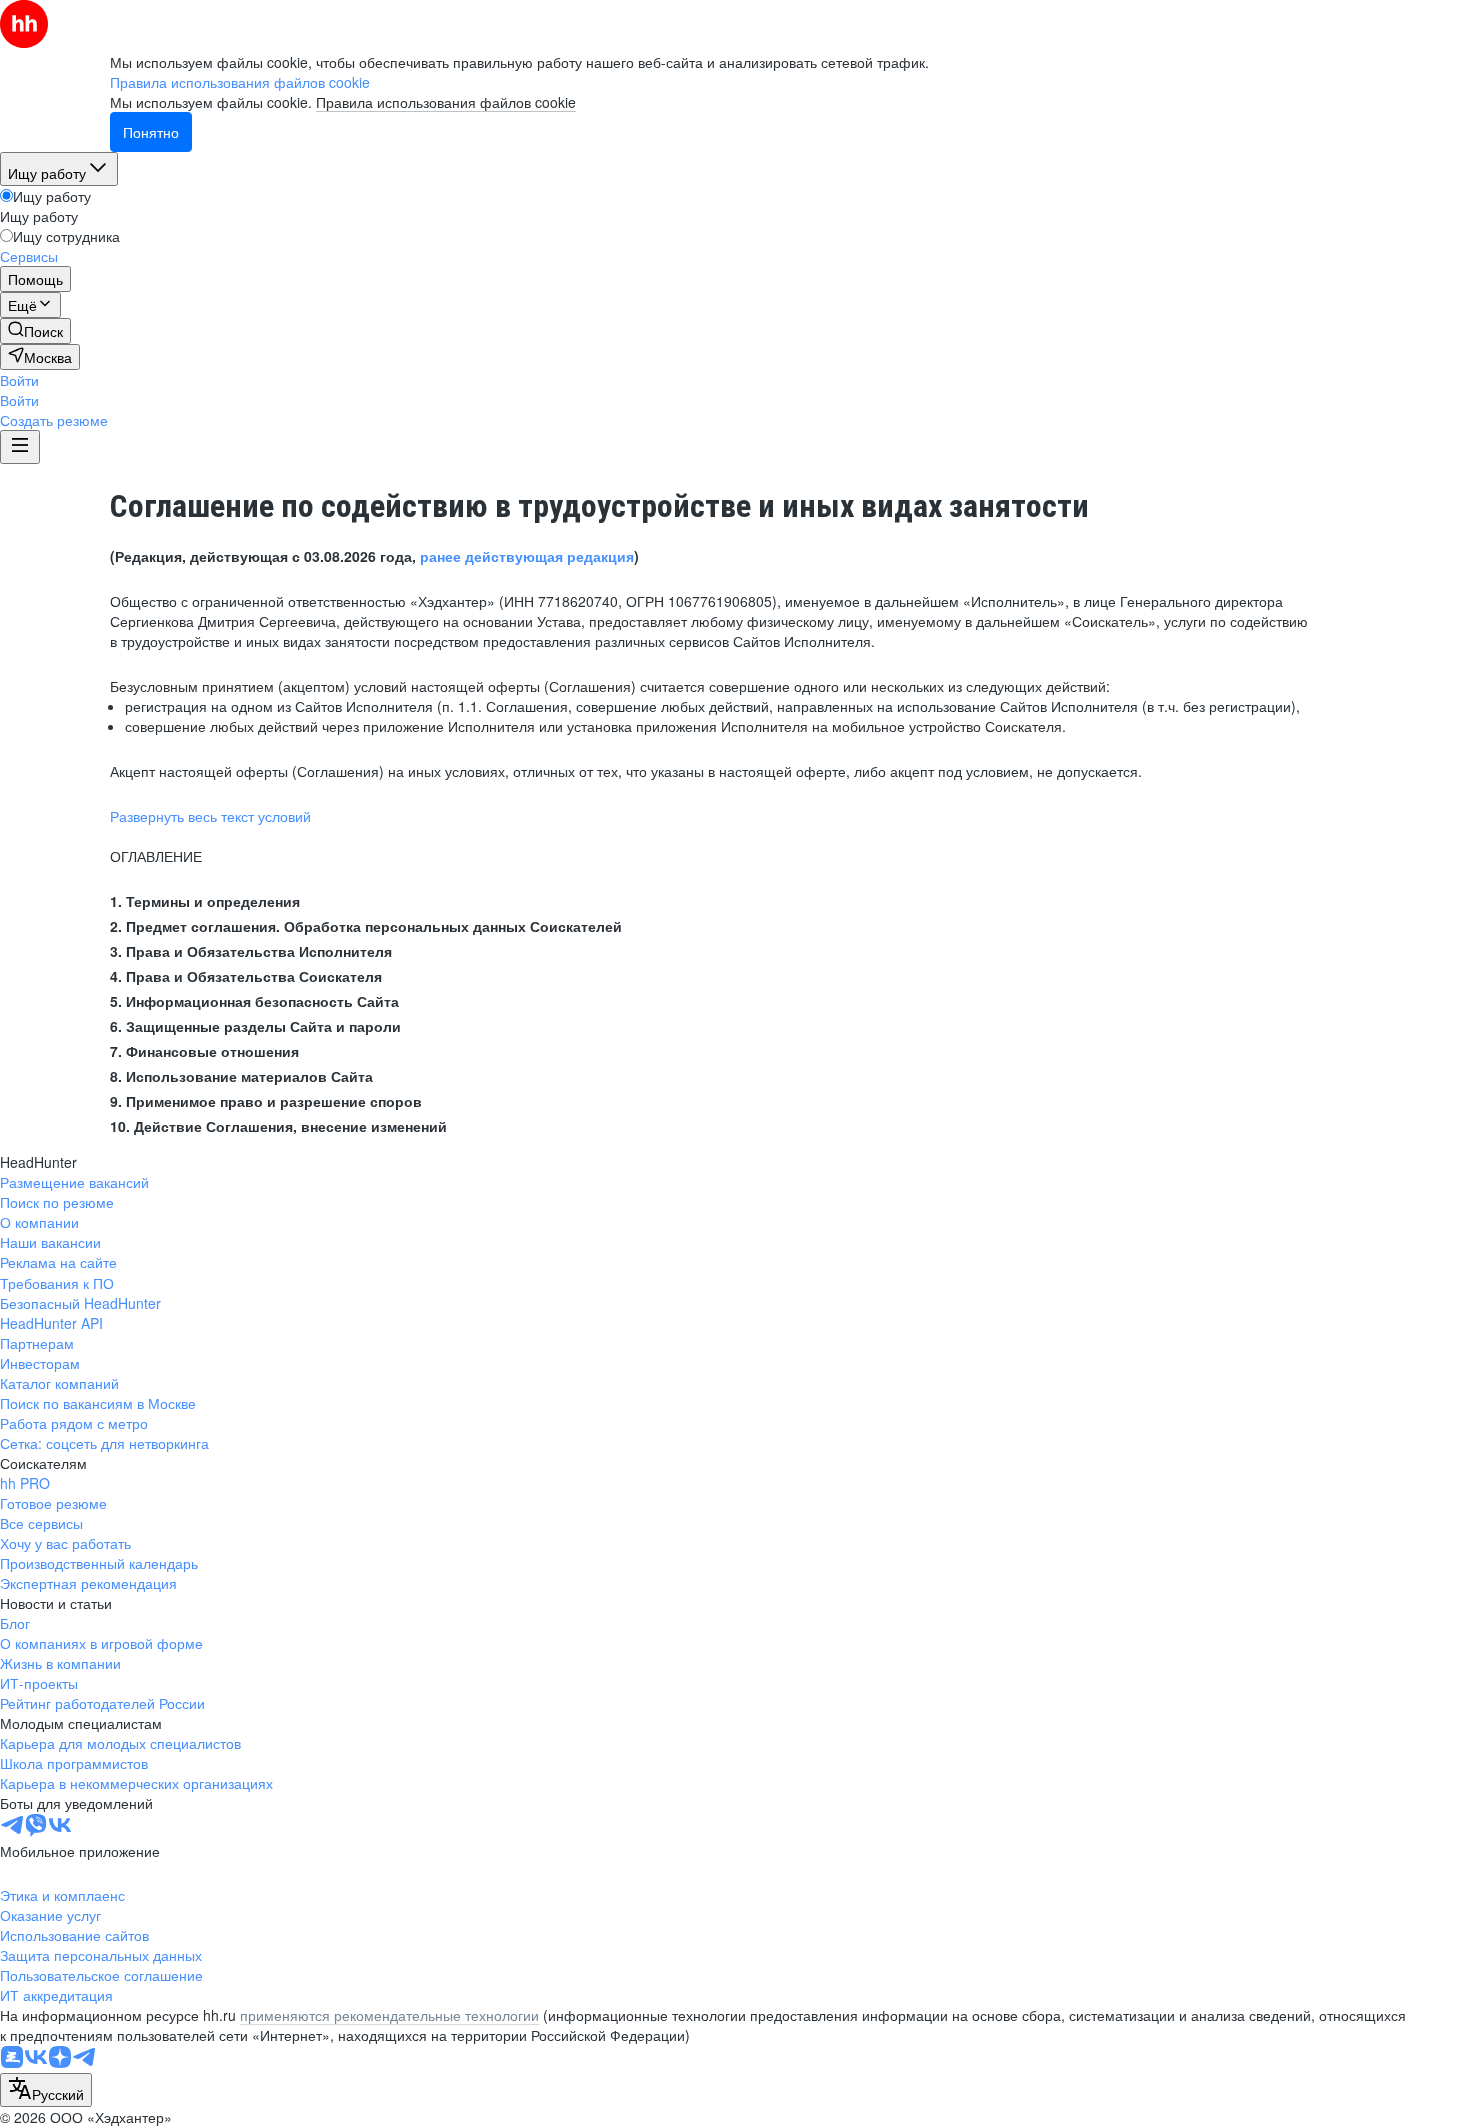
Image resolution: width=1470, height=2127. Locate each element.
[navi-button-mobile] (20, 447)
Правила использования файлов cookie (446, 102)
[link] (35, 331)
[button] (19, 380)
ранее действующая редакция (527, 556)
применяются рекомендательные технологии (389, 2015)
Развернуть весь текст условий (210, 816)
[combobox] (46, 2090)
